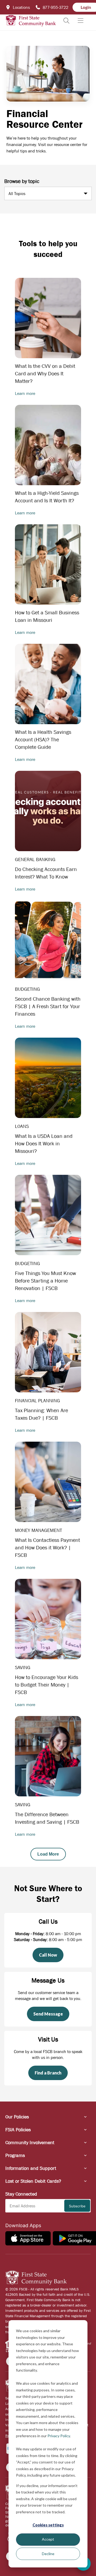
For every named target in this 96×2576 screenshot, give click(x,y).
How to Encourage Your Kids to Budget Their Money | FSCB (47, 1685)
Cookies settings (48, 2525)
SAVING (23, 1668)
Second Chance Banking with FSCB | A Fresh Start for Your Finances (48, 1006)
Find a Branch (48, 2073)
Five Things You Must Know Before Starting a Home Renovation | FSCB (45, 1281)
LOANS (22, 1126)
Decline (48, 2554)
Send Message (48, 2014)
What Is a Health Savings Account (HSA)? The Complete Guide (43, 740)
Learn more (25, 393)
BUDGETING (27, 989)
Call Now (48, 1955)
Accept (48, 2539)
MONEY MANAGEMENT (39, 1530)
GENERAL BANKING (35, 859)
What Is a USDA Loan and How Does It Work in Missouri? (44, 1144)
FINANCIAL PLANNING (37, 1401)
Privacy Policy (59, 2436)
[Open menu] (81, 21)
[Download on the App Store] (28, 2238)
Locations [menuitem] (21, 7)
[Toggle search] (66, 21)
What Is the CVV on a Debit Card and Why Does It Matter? (45, 374)
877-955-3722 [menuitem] (55, 7)
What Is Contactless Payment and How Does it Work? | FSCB (47, 1548)
